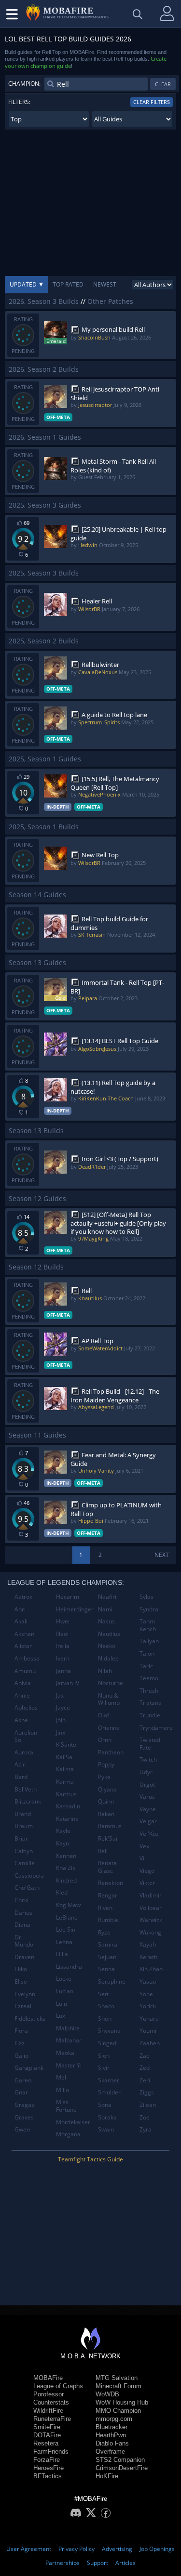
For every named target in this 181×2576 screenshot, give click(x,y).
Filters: (19, 102)
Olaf (104, 1715)
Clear (163, 84)
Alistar (23, 1646)
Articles (125, 2563)
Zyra (146, 2129)
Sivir (104, 2068)
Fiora (21, 2031)
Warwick (151, 1920)
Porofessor (49, 2394)
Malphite (68, 2028)
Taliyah (149, 1641)
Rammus (110, 1826)
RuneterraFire (52, 2419)
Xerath (148, 1957)
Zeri (145, 2080)
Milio (63, 2090)
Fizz (20, 2043)
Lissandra (69, 1967)
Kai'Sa (64, 1757)
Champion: (24, 84)
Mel (61, 2077)
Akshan (24, 1634)
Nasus (106, 1621)
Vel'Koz (149, 1834)
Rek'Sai (108, 1838)
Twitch (148, 1759)
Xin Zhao (151, 1969)
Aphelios (26, 1707)
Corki (21, 1900)
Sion (104, 2056)
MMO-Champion (118, 2411)
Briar (21, 1838)
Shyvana (109, 2031)
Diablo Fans (112, 2443)
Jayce (63, 1707)
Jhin (61, 1720)
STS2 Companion (120, 2460)
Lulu (62, 2004)
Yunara (149, 2019)
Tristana (151, 1703)
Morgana (68, 2134)
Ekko (21, 1969)
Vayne (148, 1809)
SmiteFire (47, 2427)
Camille (25, 1863)
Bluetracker (111, 2427)
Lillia (62, 1954)
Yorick (148, 2006)
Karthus (66, 1794)
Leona (64, 1942)
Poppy (106, 1764)
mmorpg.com (114, 2419)
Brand (23, 1814)
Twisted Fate (150, 1744)
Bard (21, 1777)
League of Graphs (58, 2386)
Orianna (109, 1728)
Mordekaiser (73, 2122)
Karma (65, 1782)
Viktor (147, 1883)
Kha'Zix (66, 1868)
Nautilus (109, 1634)
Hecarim (68, 1597)
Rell (103, 1851)
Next (162, 1555)
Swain (106, 2129)
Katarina (67, 1819)
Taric (146, 1666)
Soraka (107, 2117)
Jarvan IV (68, 1683)
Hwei (63, 1621)
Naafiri (107, 1597)
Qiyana (107, 1789)
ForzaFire (47, 2460)
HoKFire (107, 2476)
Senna (106, 1969)
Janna (63, 1671)
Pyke (104, 1777)
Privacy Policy (77, 2549)
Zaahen (150, 2043)
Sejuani (108, 1957)
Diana (22, 1925)
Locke (64, 1979)
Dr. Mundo (24, 1941)
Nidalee (108, 1658)
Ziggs (147, 2092)
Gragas (24, 2105)
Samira (108, 1944)
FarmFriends (51, 2452)
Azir (20, 1764)
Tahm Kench (148, 1625)
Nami (105, 1609)
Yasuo (148, 1981)
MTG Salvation (117, 2378)
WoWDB (107, 2394)
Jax (60, 1695)
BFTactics (48, 2476)
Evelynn (25, 1994)
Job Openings (157, 2549)
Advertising (117, 2549)
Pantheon (111, 1752)
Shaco (106, 2006)
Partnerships (63, 2563)
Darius (23, 1913)
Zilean (148, 2105)
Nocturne (111, 1683)
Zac (144, 2056)
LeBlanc (67, 1917)
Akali (21, 1621)
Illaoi (62, 1634)
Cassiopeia (29, 1876)
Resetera (46, 2443)
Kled (62, 1892)
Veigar (148, 1821)
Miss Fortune (66, 2106)
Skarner (109, 2080)
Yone (146, 1994)
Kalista (65, 1769)
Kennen (66, 1856)
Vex (144, 1846)
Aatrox (23, 1597)
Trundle (150, 1715)
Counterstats (51, 2402)
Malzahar (69, 2040)
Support (97, 2563)
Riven (105, 1908)
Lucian (65, 1991)
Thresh (149, 1691)
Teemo (149, 1678)
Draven (24, 1957)
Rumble (108, 1920)
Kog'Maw (68, 1905)
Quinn (106, 1801)
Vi (142, 1858)
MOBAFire (48, 2378)
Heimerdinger (73, 1609)
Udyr (146, 1772)
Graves (24, 2117)
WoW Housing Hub (122, 2402)
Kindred (66, 1880)
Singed (107, 2043)
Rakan (106, 1814)
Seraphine (112, 1981)
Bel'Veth (26, 1789)
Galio (21, 2056)
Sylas (146, 1597)
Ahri (20, 1609)
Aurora (24, 1752)
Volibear (151, 1908)
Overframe (110, 2452)
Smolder (109, 2092)
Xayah (148, 1944)
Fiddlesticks (30, 2019)
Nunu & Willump (109, 1699)
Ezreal (23, 2006)
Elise (21, 1981)
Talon (147, 1654)
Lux (61, 2016)
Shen (105, 2019)
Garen (23, 2080)
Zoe (145, 2117)
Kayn (63, 1843)
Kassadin (68, 1806)
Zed (145, 2068)
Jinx (61, 1733)
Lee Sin (66, 1929)
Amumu (25, 1671)
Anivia (23, 1683)
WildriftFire (48, 2411)
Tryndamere (156, 1728)
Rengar (108, 1895)
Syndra (149, 1609)
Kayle (63, 1831)
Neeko (107, 1646)
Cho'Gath (27, 1888)
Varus (147, 1797)
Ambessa (27, 1658)
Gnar (21, 2092)
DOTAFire (47, 2435)
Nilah (105, 1671)
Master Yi (69, 2065)
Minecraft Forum (118, 2386)
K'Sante (66, 1745)
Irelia (63, 1646)
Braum (24, 1826)
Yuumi (148, 2031)
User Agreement (29, 2549)
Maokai (66, 2053)
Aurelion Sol (26, 1736)
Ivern (63, 1658)
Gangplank (29, 2068)
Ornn (105, 1740)
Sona (105, 2105)
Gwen (22, 2129)
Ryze (104, 1932)
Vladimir (151, 1895)
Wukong (150, 1932)
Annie (22, 1695)
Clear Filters (152, 102)
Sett (103, 1994)
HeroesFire (49, 2468)
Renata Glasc (107, 1867)
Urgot (147, 1785)
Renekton (111, 1883)
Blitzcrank (28, 1801)
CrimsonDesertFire (122, 2468)
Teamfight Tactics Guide (90, 2159)
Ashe (21, 1720)
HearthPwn (111, 2435)
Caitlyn (24, 1851)
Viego (147, 1871)
